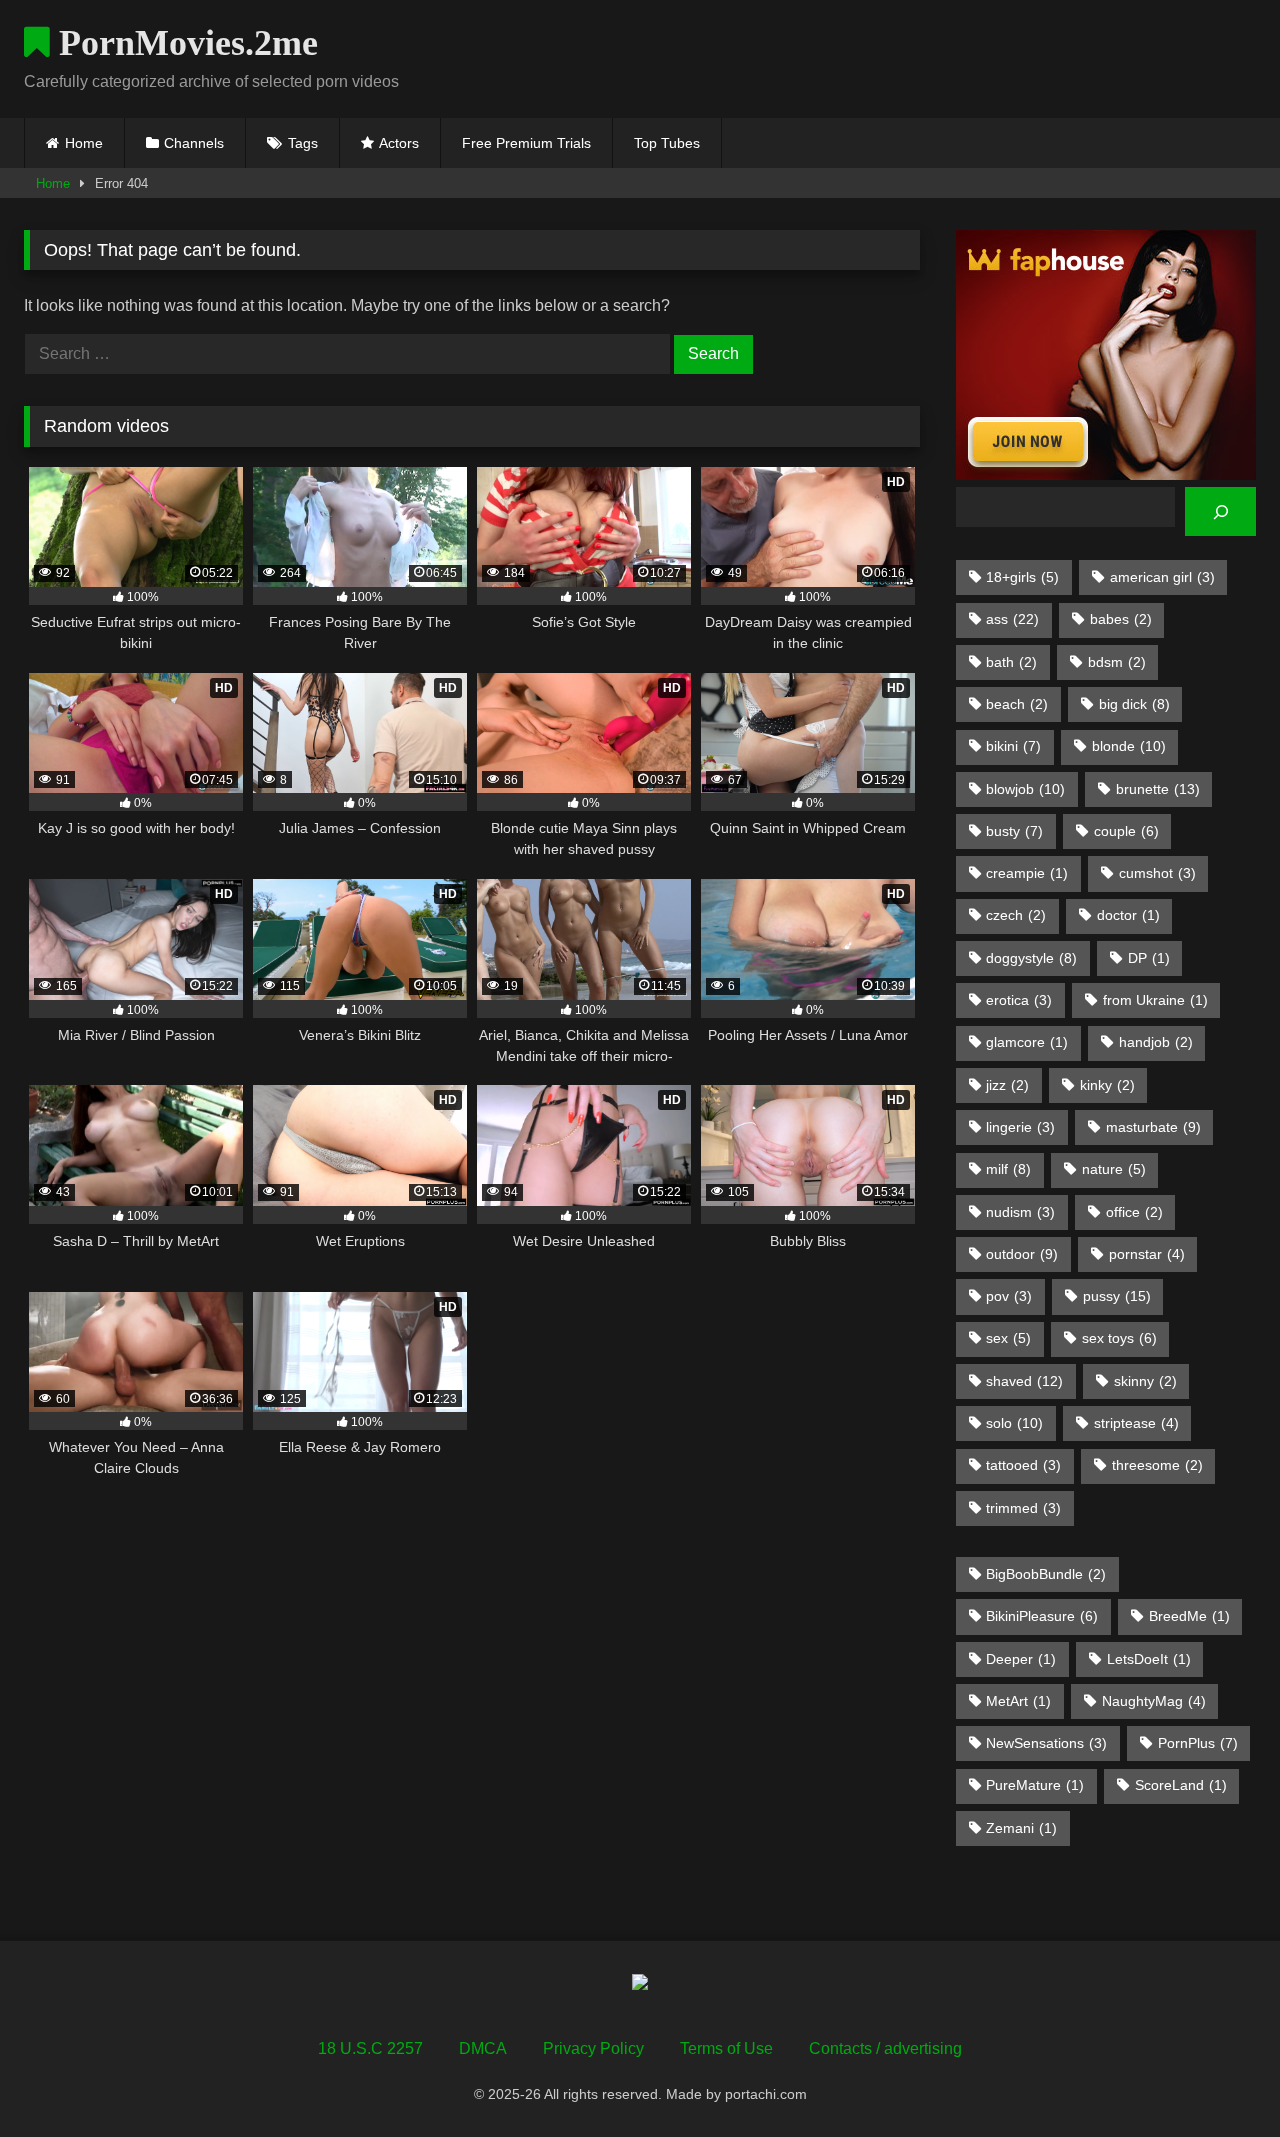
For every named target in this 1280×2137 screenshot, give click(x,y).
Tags (303, 143)
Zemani (1021, 1828)
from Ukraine (1155, 1000)
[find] (1220, 511)
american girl (1162, 577)
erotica (1019, 1000)
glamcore (1027, 1042)
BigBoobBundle (1046, 1574)
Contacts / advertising (885, 2048)
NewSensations (1046, 1743)
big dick (1134, 704)
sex (1008, 1338)
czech (1016, 915)
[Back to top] (1218, 2077)
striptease (1136, 1423)
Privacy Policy (593, 2048)
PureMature (1035, 1785)
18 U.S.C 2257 (370, 2048)
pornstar (1147, 1254)
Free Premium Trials (526, 143)
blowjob (1025, 789)
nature (1114, 1169)
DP (1149, 958)
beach (1017, 704)
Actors (399, 143)
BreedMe (1189, 1616)
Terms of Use (726, 2048)
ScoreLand (1181, 1785)
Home (84, 143)
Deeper (1021, 1659)
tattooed (1023, 1465)
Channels (194, 143)
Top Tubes (667, 143)
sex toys (1119, 1338)
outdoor (1022, 1254)
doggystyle (1031, 958)
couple (1126, 831)
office (1134, 1212)
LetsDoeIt (1149, 1659)
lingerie (1020, 1127)
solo (1014, 1423)
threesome (1157, 1465)
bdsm (1117, 662)
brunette (1158, 789)
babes (1121, 619)
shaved (1024, 1381)
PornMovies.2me (184, 43)
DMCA (483, 2048)
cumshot (1157, 873)
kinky (1107, 1085)
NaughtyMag (1154, 1701)
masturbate (1153, 1127)
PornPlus (1198, 1743)
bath (1011, 662)
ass (1012, 619)
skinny (1145, 1381)
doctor (1128, 915)
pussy (1117, 1296)
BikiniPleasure (1042, 1616)
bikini (1013, 746)
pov (1009, 1296)
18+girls (1022, 577)
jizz (1007, 1085)
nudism (1020, 1212)
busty (1014, 831)
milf (1008, 1169)
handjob (1156, 1042)
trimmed (1023, 1508)
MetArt (1018, 1701)
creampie (1027, 873)
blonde (1129, 746)
